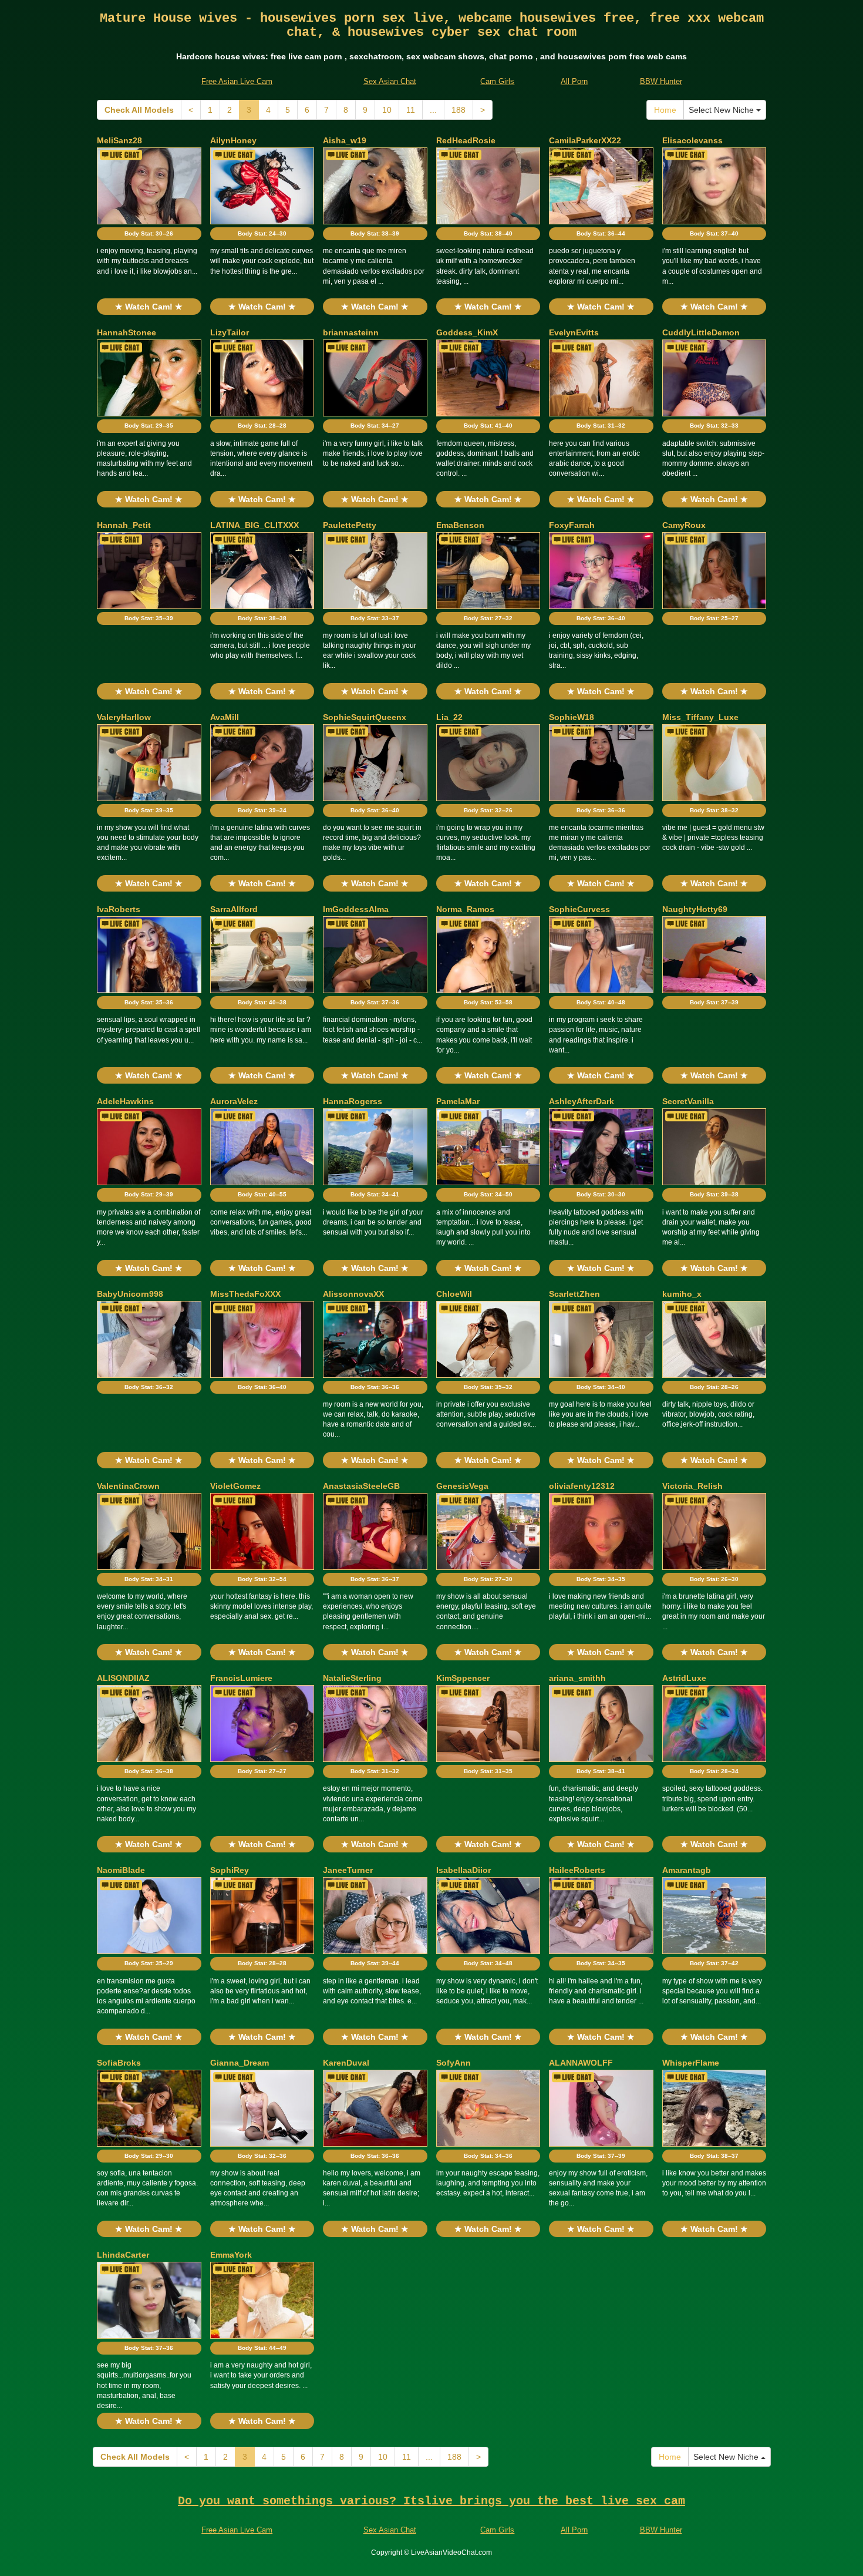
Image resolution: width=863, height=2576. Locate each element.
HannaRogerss (353, 1101)
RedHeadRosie (466, 140)
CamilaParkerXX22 (585, 140)
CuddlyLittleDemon (701, 332)
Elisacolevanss (692, 140)
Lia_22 (449, 717)
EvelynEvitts (574, 332)
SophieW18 (572, 717)
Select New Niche (722, 110)
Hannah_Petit (124, 525)
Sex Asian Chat (390, 81)
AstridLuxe (684, 1678)
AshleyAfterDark (581, 1101)
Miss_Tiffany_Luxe (700, 717)
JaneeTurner (348, 1870)
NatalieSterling (352, 1678)
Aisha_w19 (345, 140)
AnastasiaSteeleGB (361, 1486)
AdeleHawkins (125, 1101)
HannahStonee (127, 332)
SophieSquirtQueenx (365, 717)
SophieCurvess (579, 909)
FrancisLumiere (241, 1678)
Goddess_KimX (467, 332)
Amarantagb (687, 1870)
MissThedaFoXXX (245, 1294)
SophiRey (230, 1870)
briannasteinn (351, 332)
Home (665, 110)
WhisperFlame (691, 2063)
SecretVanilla (688, 1101)
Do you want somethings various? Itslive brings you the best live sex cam (431, 2501)
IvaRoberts (119, 909)
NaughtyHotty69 (695, 909)
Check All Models (139, 110)
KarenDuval (346, 2063)
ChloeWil (454, 1294)
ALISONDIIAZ (123, 1678)
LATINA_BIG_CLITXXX (254, 525)
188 (459, 110)
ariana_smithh (577, 1678)
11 (411, 110)
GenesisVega (462, 1486)
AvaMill (225, 717)
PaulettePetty (350, 525)
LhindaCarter (123, 2255)
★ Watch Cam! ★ (149, 307)
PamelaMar (458, 1101)
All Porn (574, 81)
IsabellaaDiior (463, 1870)
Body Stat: (149, 233)
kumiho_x (682, 1294)
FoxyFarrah (572, 525)
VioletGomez (235, 1486)
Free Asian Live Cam (237, 81)
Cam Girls (497, 81)
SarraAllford (234, 909)
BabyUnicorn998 (130, 1294)
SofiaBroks (119, 2063)
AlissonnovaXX (353, 1294)
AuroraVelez (234, 1101)
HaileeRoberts (577, 1870)
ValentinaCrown (128, 1486)
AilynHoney (233, 140)
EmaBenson (460, 525)
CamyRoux (684, 525)
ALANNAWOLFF (581, 2063)
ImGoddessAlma (356, 909)
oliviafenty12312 (582, 1486)
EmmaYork (231, 2255)
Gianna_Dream (240, 2063)
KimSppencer (463, 1678)
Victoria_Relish (692, 1486)
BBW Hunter (661, 81)
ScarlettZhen (574, 1294)
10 (387, 110)
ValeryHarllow (124, 717)
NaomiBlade (121, 1870)
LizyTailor (230, 332)
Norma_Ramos (465, 909)
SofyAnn (454, 2063)
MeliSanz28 (119, 140)
